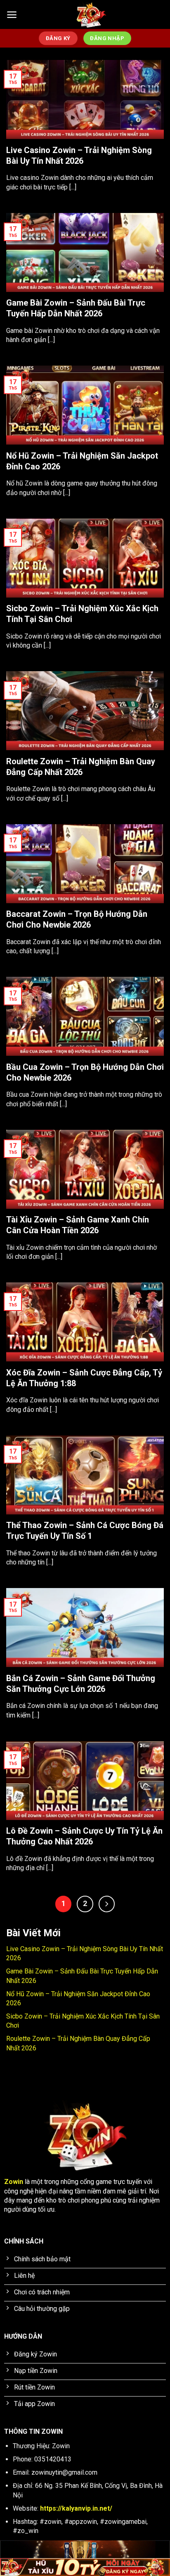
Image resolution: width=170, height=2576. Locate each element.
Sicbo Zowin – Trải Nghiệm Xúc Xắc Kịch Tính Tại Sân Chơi (82, 614)
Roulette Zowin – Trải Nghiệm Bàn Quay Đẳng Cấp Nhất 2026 (81, 767)
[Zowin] (91, 14)
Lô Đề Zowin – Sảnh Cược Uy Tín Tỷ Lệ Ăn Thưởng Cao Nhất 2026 (84, 1836)
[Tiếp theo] (107, 1904)
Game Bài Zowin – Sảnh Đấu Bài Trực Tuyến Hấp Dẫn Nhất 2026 (76, 308)
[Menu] (12, 15)
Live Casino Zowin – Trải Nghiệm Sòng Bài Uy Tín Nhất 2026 (79, 155)
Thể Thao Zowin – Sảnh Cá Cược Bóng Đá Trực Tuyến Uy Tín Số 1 (85, 1531)
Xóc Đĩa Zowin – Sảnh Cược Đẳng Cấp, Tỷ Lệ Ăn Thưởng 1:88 (84, 1378)
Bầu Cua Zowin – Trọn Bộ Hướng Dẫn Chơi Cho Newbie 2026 (85, 1072)
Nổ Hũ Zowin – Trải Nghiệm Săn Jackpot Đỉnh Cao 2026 (82, 461)
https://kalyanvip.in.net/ (76, 2508)
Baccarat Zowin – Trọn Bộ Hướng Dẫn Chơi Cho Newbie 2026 (77, 919)
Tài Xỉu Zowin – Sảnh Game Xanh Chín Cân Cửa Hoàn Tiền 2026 (78, 1225)
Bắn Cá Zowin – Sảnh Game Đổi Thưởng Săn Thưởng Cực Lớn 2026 (81, 1684)
